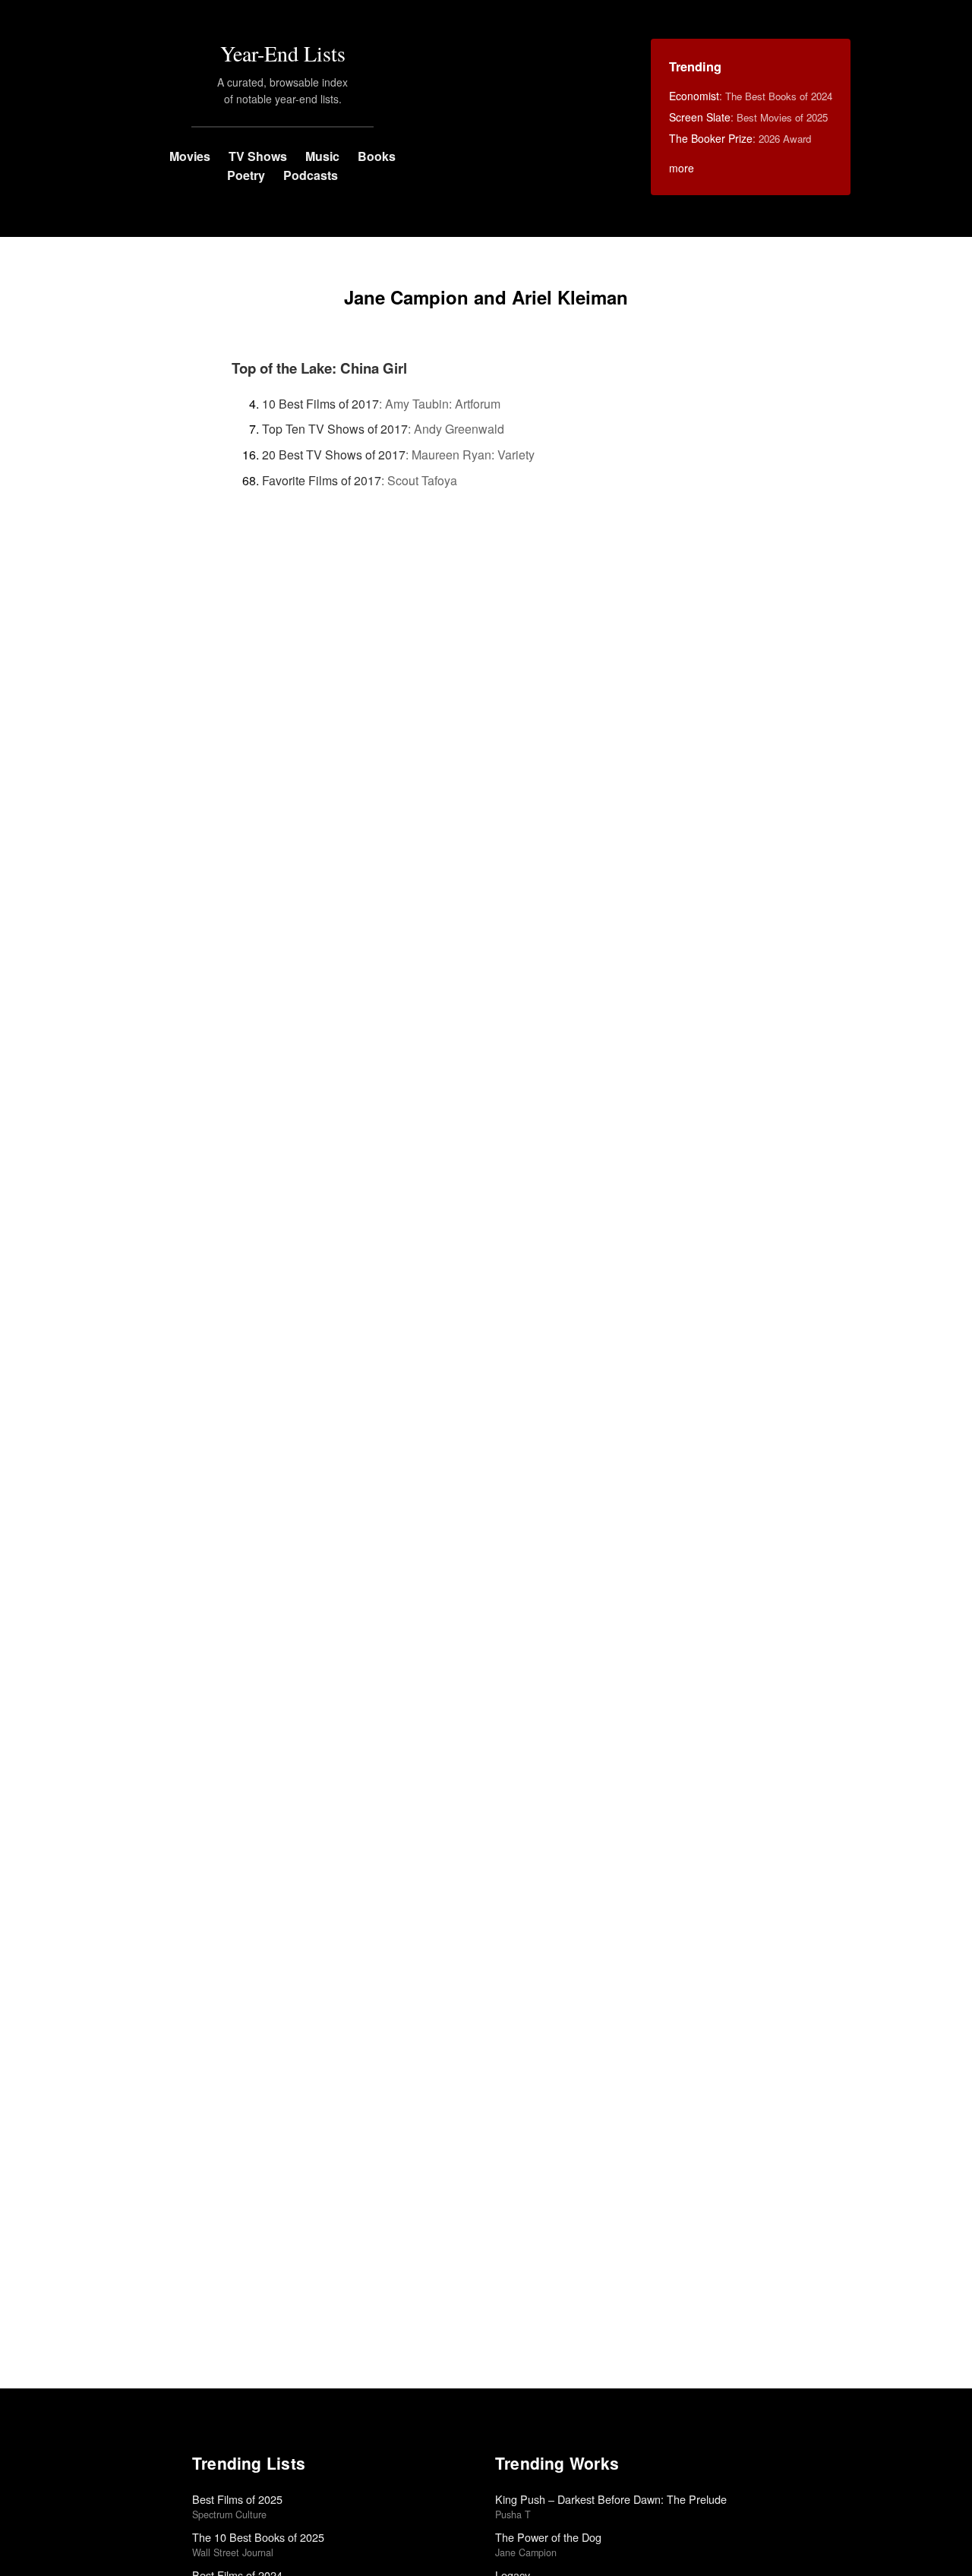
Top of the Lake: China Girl (319, 368)
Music (322, 156)
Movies (190, 156)
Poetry (246, 175)
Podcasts (311, 175)
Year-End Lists (283, 53)
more (682, 168)
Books (377, 156)
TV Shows (258, 156)
